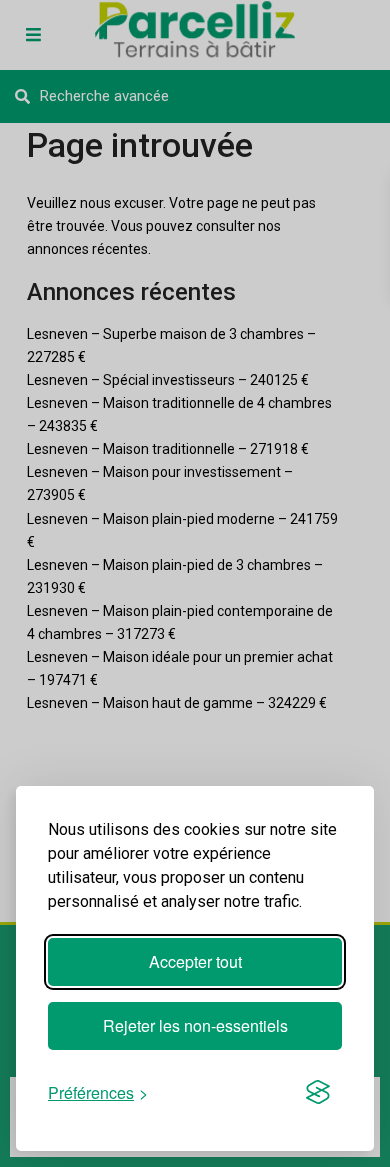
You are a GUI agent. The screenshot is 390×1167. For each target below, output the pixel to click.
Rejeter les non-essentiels (195, 1025)
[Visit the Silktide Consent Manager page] (318, 1092)
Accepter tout (195, 961)
